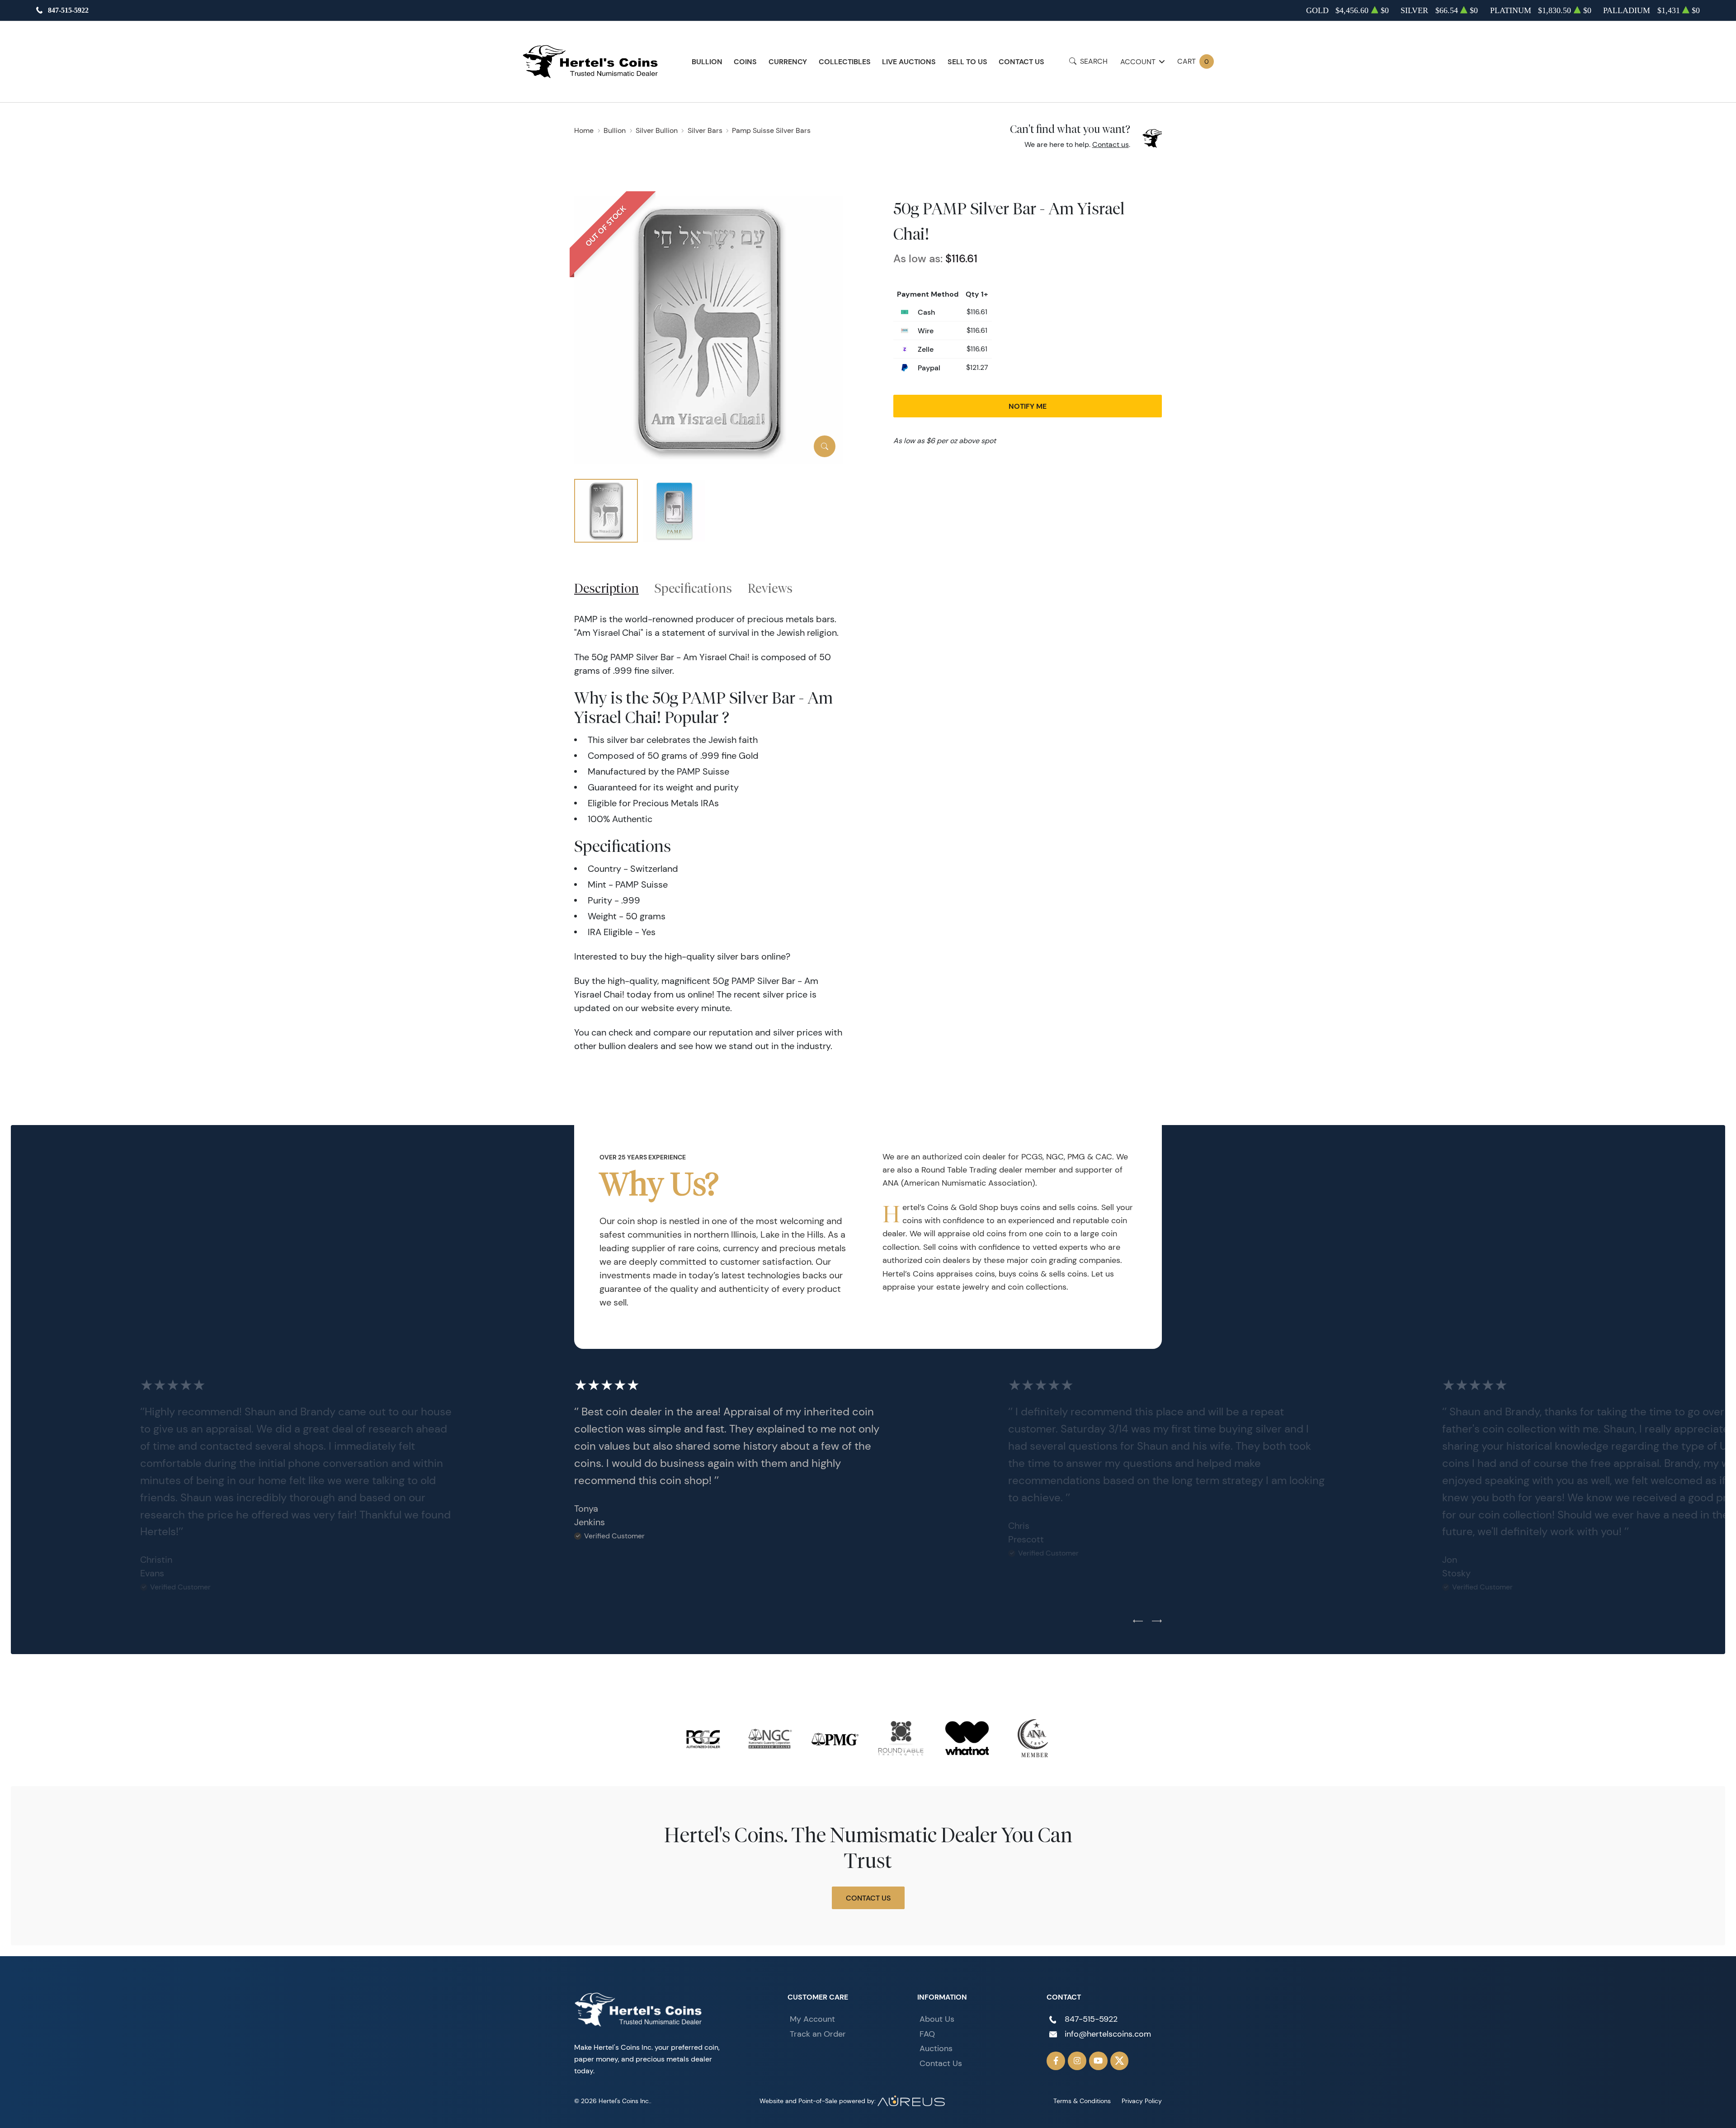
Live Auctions (909, 61)
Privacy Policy (1142, 2101)
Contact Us (1021, 61)
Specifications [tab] (693, 588)
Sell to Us (967, 61)
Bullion (707, 61)
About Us (937, 2019)
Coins (745, 61)
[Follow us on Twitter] (1120, 2061)
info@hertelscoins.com (1108, 2034)
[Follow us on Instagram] (1077, 2061)
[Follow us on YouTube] (1098, 2061)
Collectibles (845, 61)
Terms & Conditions (1082, 2101)
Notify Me (1028, 406)
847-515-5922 (68, 10)
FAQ (927, 2034)
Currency (788, 61)
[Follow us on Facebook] (1056, 2061)
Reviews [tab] (770, 588)
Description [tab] (606, 588)
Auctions (936, 2048)
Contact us (1111, 144)
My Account (812, 2019)
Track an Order (818, 2034)
